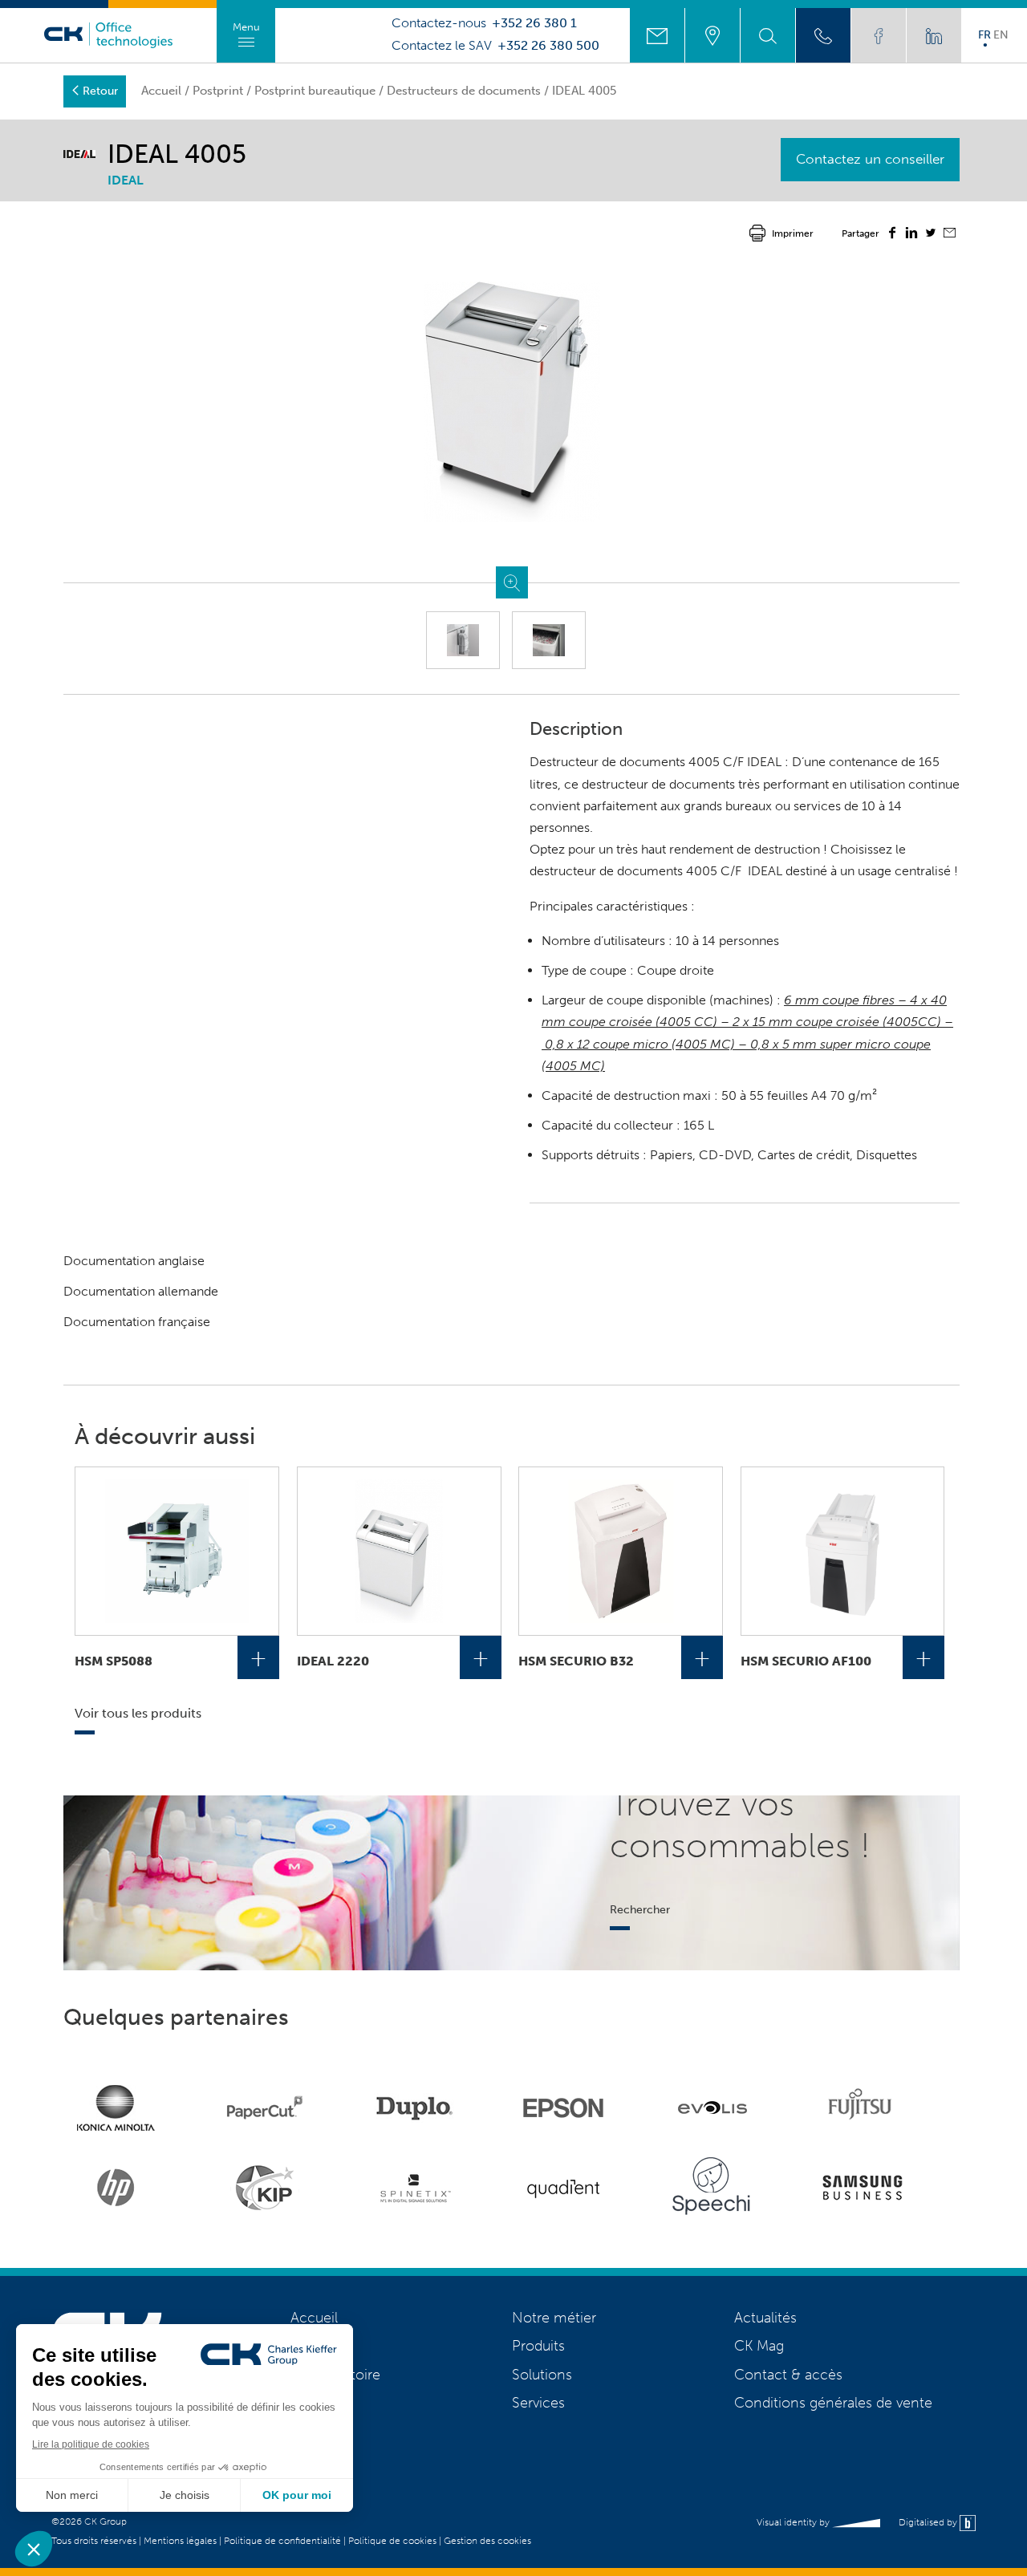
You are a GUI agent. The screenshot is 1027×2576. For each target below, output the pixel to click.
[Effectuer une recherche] (768, 35)
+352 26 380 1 (534, 23)
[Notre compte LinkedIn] (934, 35)
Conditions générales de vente (833, 2403)
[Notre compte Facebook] (879, 35)
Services (538, 2403)
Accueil (161, 91)
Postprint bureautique (315, 91)
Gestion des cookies (487, 2541)
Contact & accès (788, 2375)
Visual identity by (794, 2522)
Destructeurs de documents (464, 91)
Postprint (218, 91)
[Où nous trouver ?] (712, 35)
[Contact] (657, 35)
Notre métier (554, 2318)
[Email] (950, 234)
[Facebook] (892, 235)
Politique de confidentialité (282, 2541)
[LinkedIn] (911, 235)
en (1001, 34)
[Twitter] (931, 235)
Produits (538, 2346)
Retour (100, 91)
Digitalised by (929, 2522)
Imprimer (793, 233)
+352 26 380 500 (548, 46)
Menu (246, 27)
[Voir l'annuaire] (823, 35)
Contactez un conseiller (870, 159)
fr (984, 34)
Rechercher (640, 1909)
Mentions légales (180, 2541)
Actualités (765, 2318)
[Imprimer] (757, 233)
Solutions (542, 2375)
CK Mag (759, 2346)
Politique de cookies (392, 2541)
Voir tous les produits (138, 1713)
